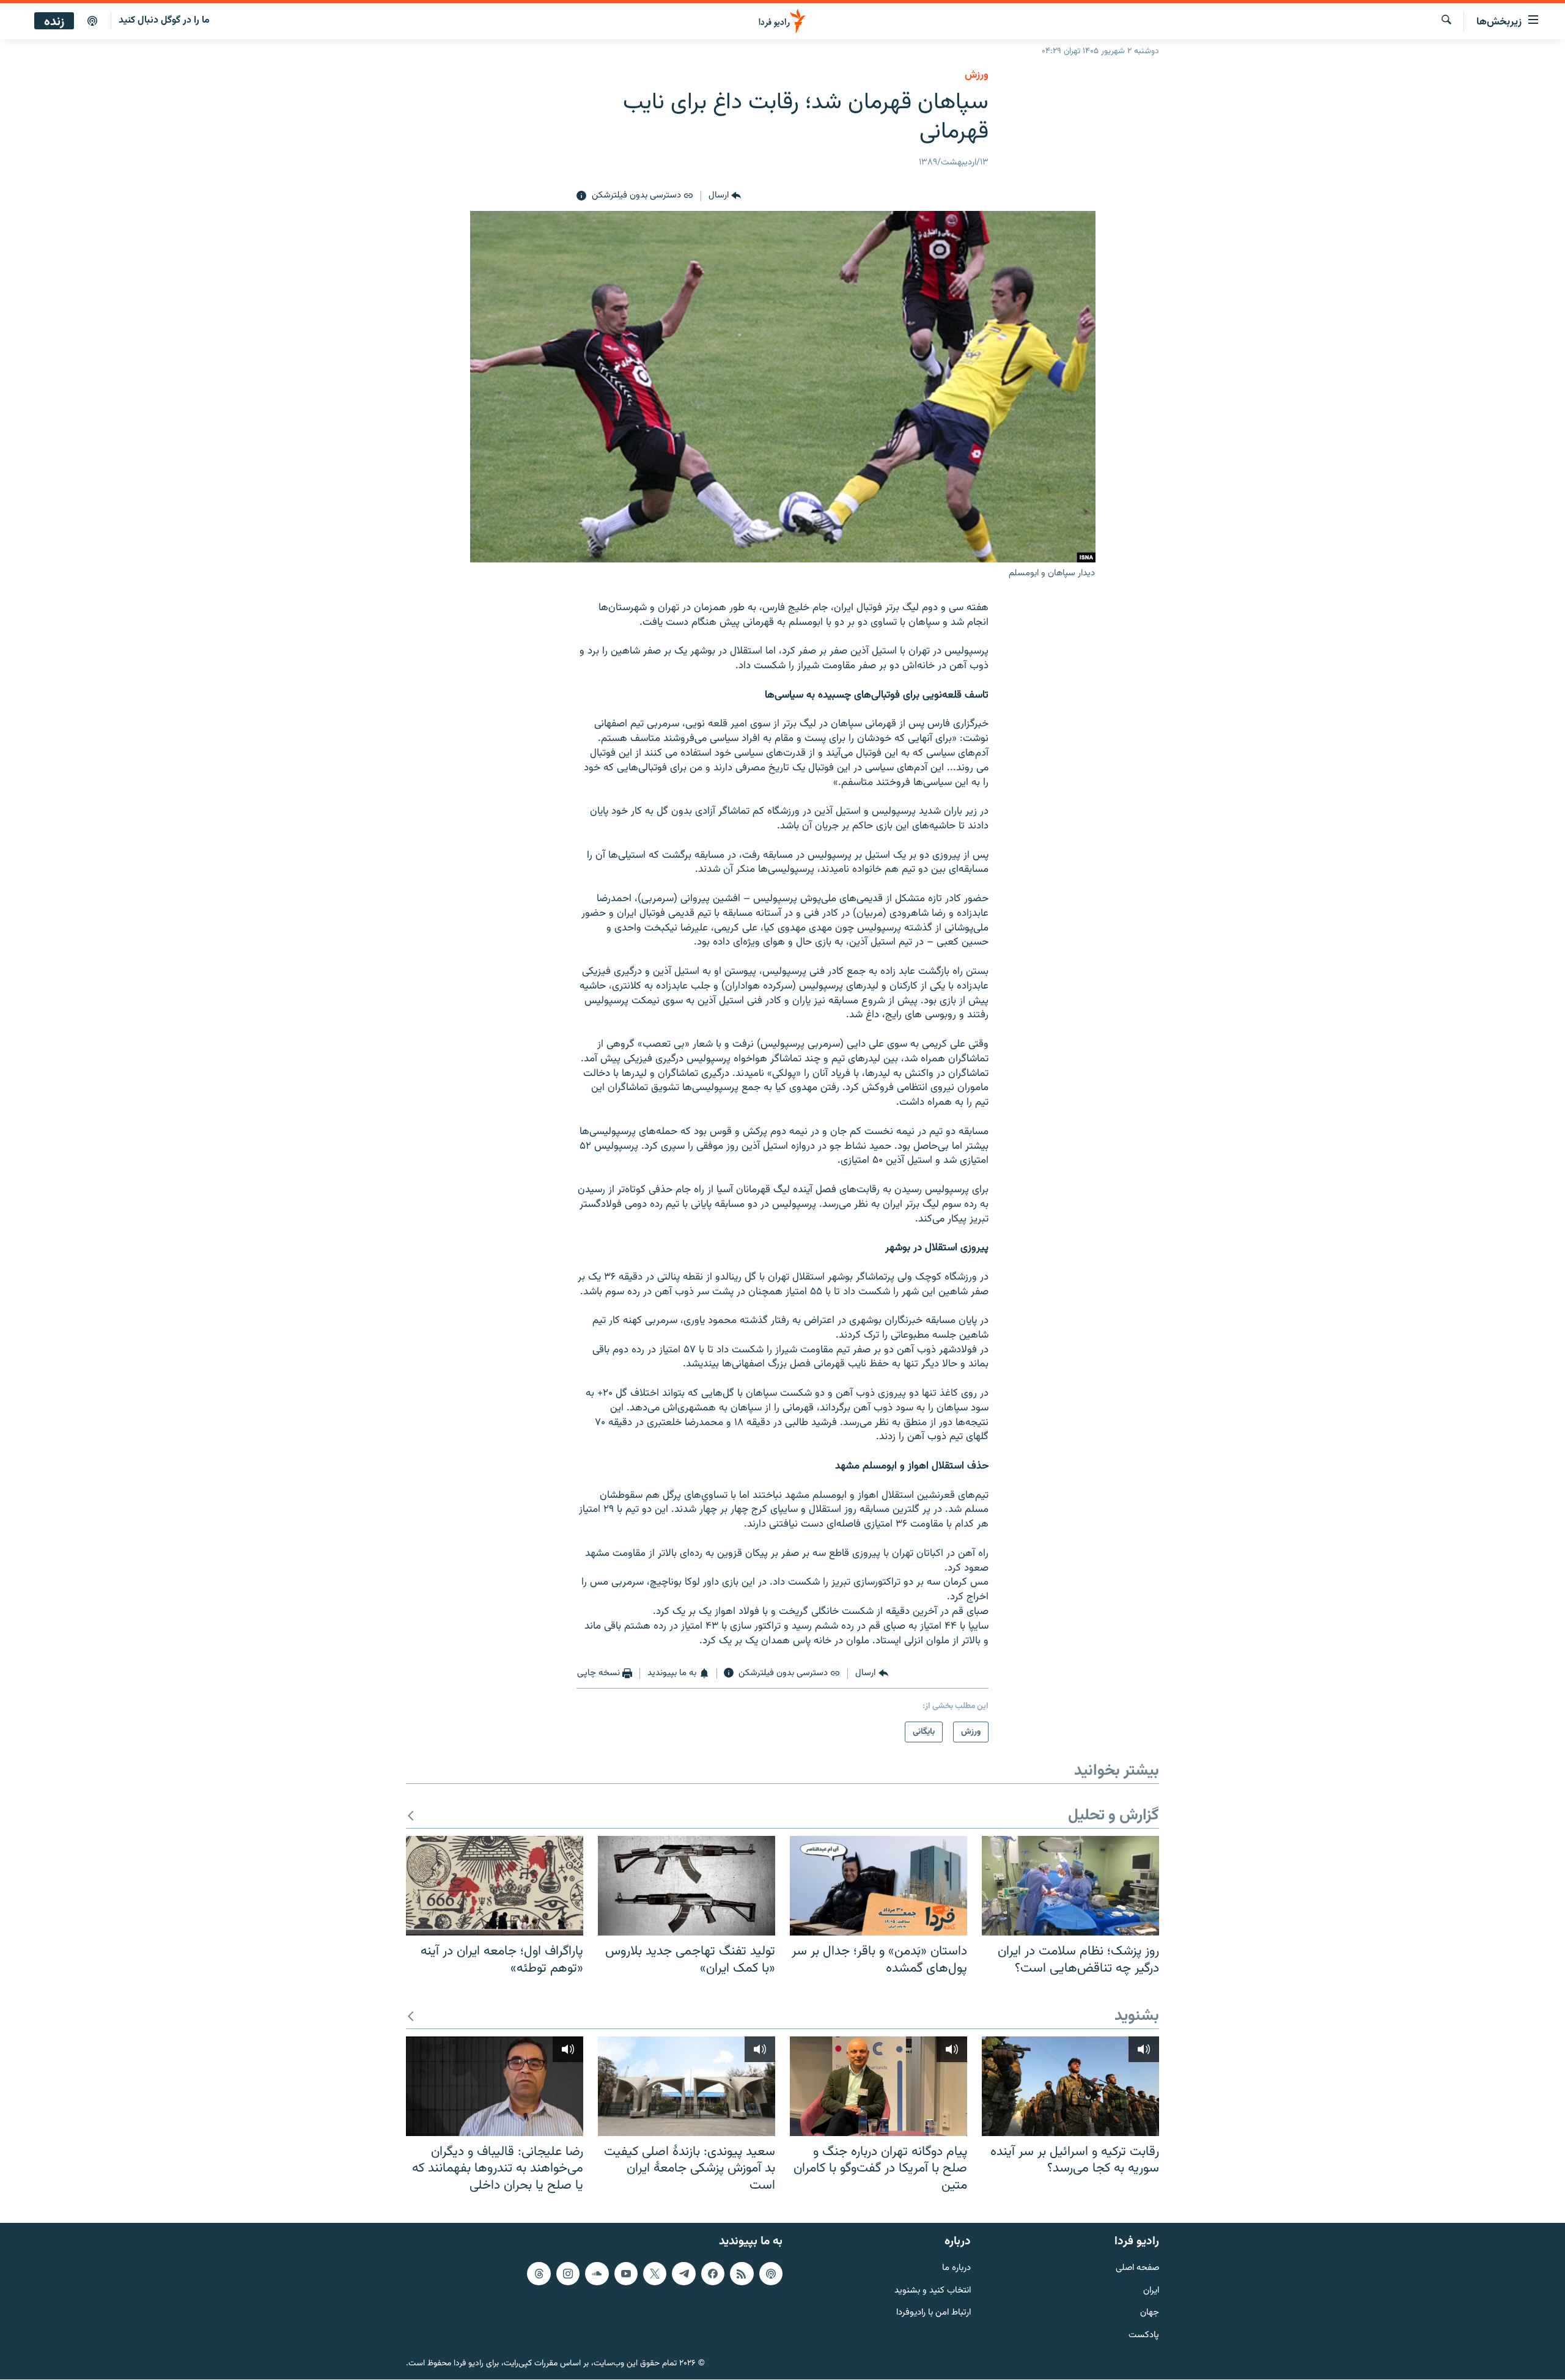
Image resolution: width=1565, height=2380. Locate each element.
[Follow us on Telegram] (683, 2274)
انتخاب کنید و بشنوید (933, 2291)
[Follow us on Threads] (539, 2274)
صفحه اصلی (1137, 2268)
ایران (1151, 2291)
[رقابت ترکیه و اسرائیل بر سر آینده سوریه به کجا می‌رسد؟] (1070, 2086)
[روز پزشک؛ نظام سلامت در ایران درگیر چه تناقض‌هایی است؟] (1070, 1886)
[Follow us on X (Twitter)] (655, 2274)
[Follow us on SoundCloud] (597, 2274)
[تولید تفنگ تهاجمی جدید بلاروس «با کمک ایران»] (687, 1886)
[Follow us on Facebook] (713, 2274)
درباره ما (956, 2268)
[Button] (725, 196)
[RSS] (742, 2274)
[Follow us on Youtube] (626, 2274)
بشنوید (1137, 2017)
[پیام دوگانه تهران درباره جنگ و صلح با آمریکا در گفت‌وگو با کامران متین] (878, 2086)
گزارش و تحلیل (1114, 1816)
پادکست (1144, 2336)
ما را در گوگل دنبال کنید (164, 20)
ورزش (977, 75)
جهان (1150, 2314)
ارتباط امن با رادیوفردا (933, 2314)
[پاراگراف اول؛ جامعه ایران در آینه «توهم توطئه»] (495, 1886)
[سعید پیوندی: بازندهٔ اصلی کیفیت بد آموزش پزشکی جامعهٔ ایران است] (687, 2086)
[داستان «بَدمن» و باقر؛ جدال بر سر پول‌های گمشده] (878, 1886)
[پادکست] (92, 21)
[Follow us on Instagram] (568, 2274)
